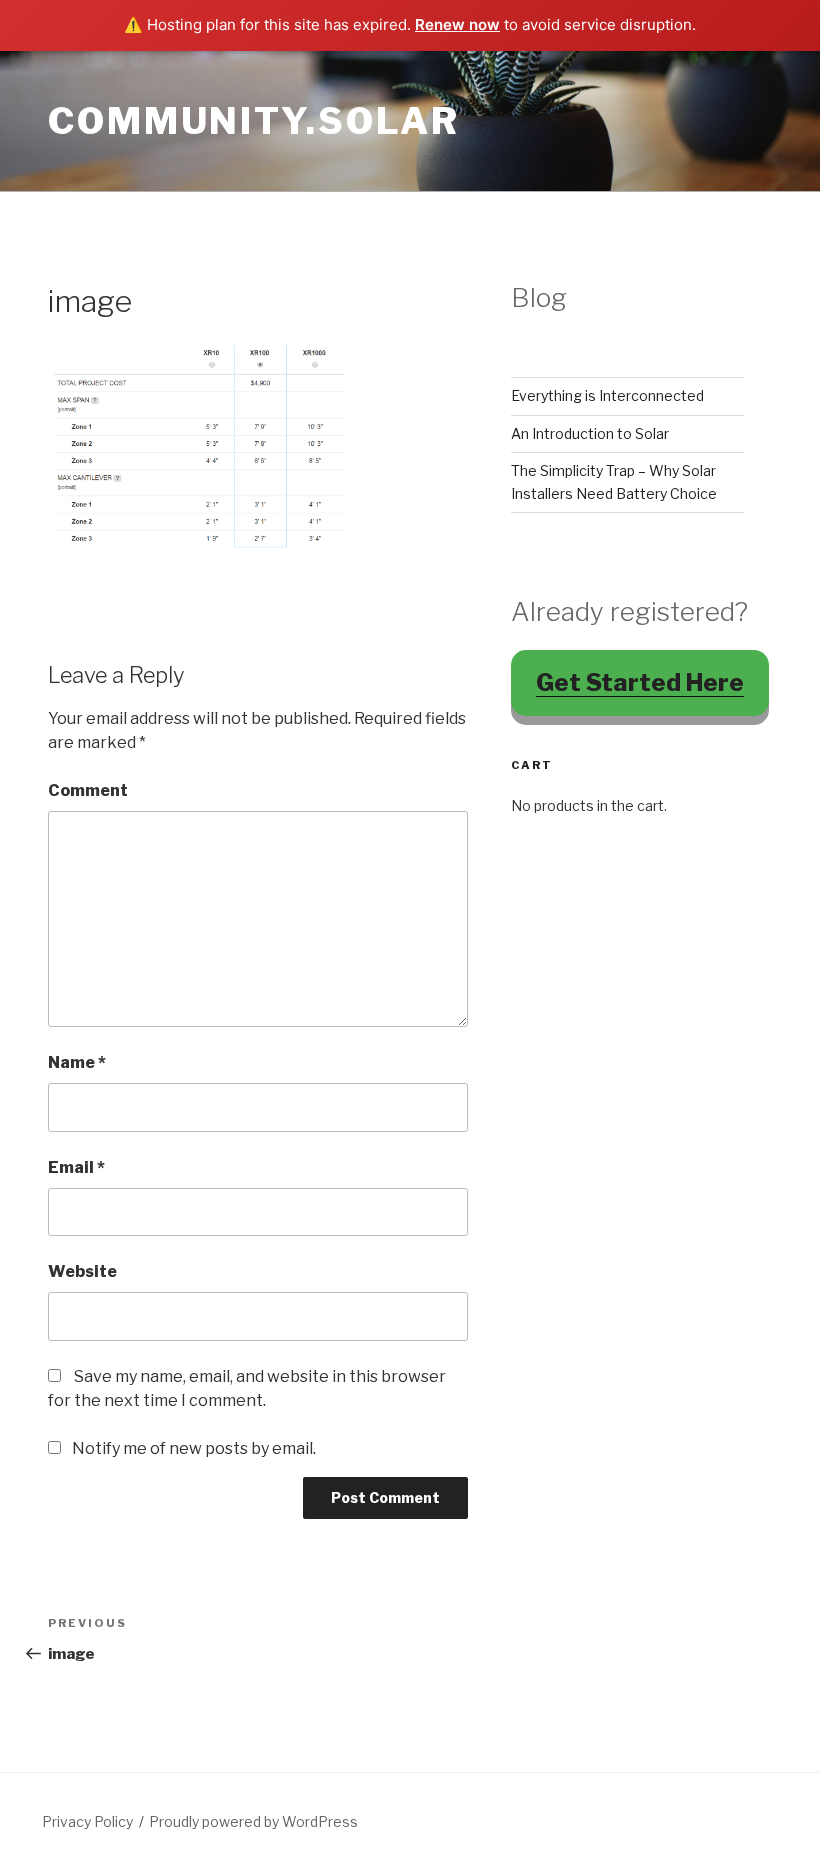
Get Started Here (640, 682)
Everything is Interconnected (607, 395)
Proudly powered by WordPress (253, 1821)
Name (77, 1062)
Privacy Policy (87, 1821)
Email (76, 1167)
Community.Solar (254, 121)
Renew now (457, 24)
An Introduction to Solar (590, 433)
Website (82, 1271)
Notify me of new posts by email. (194, 1448)
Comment (88, 790)
